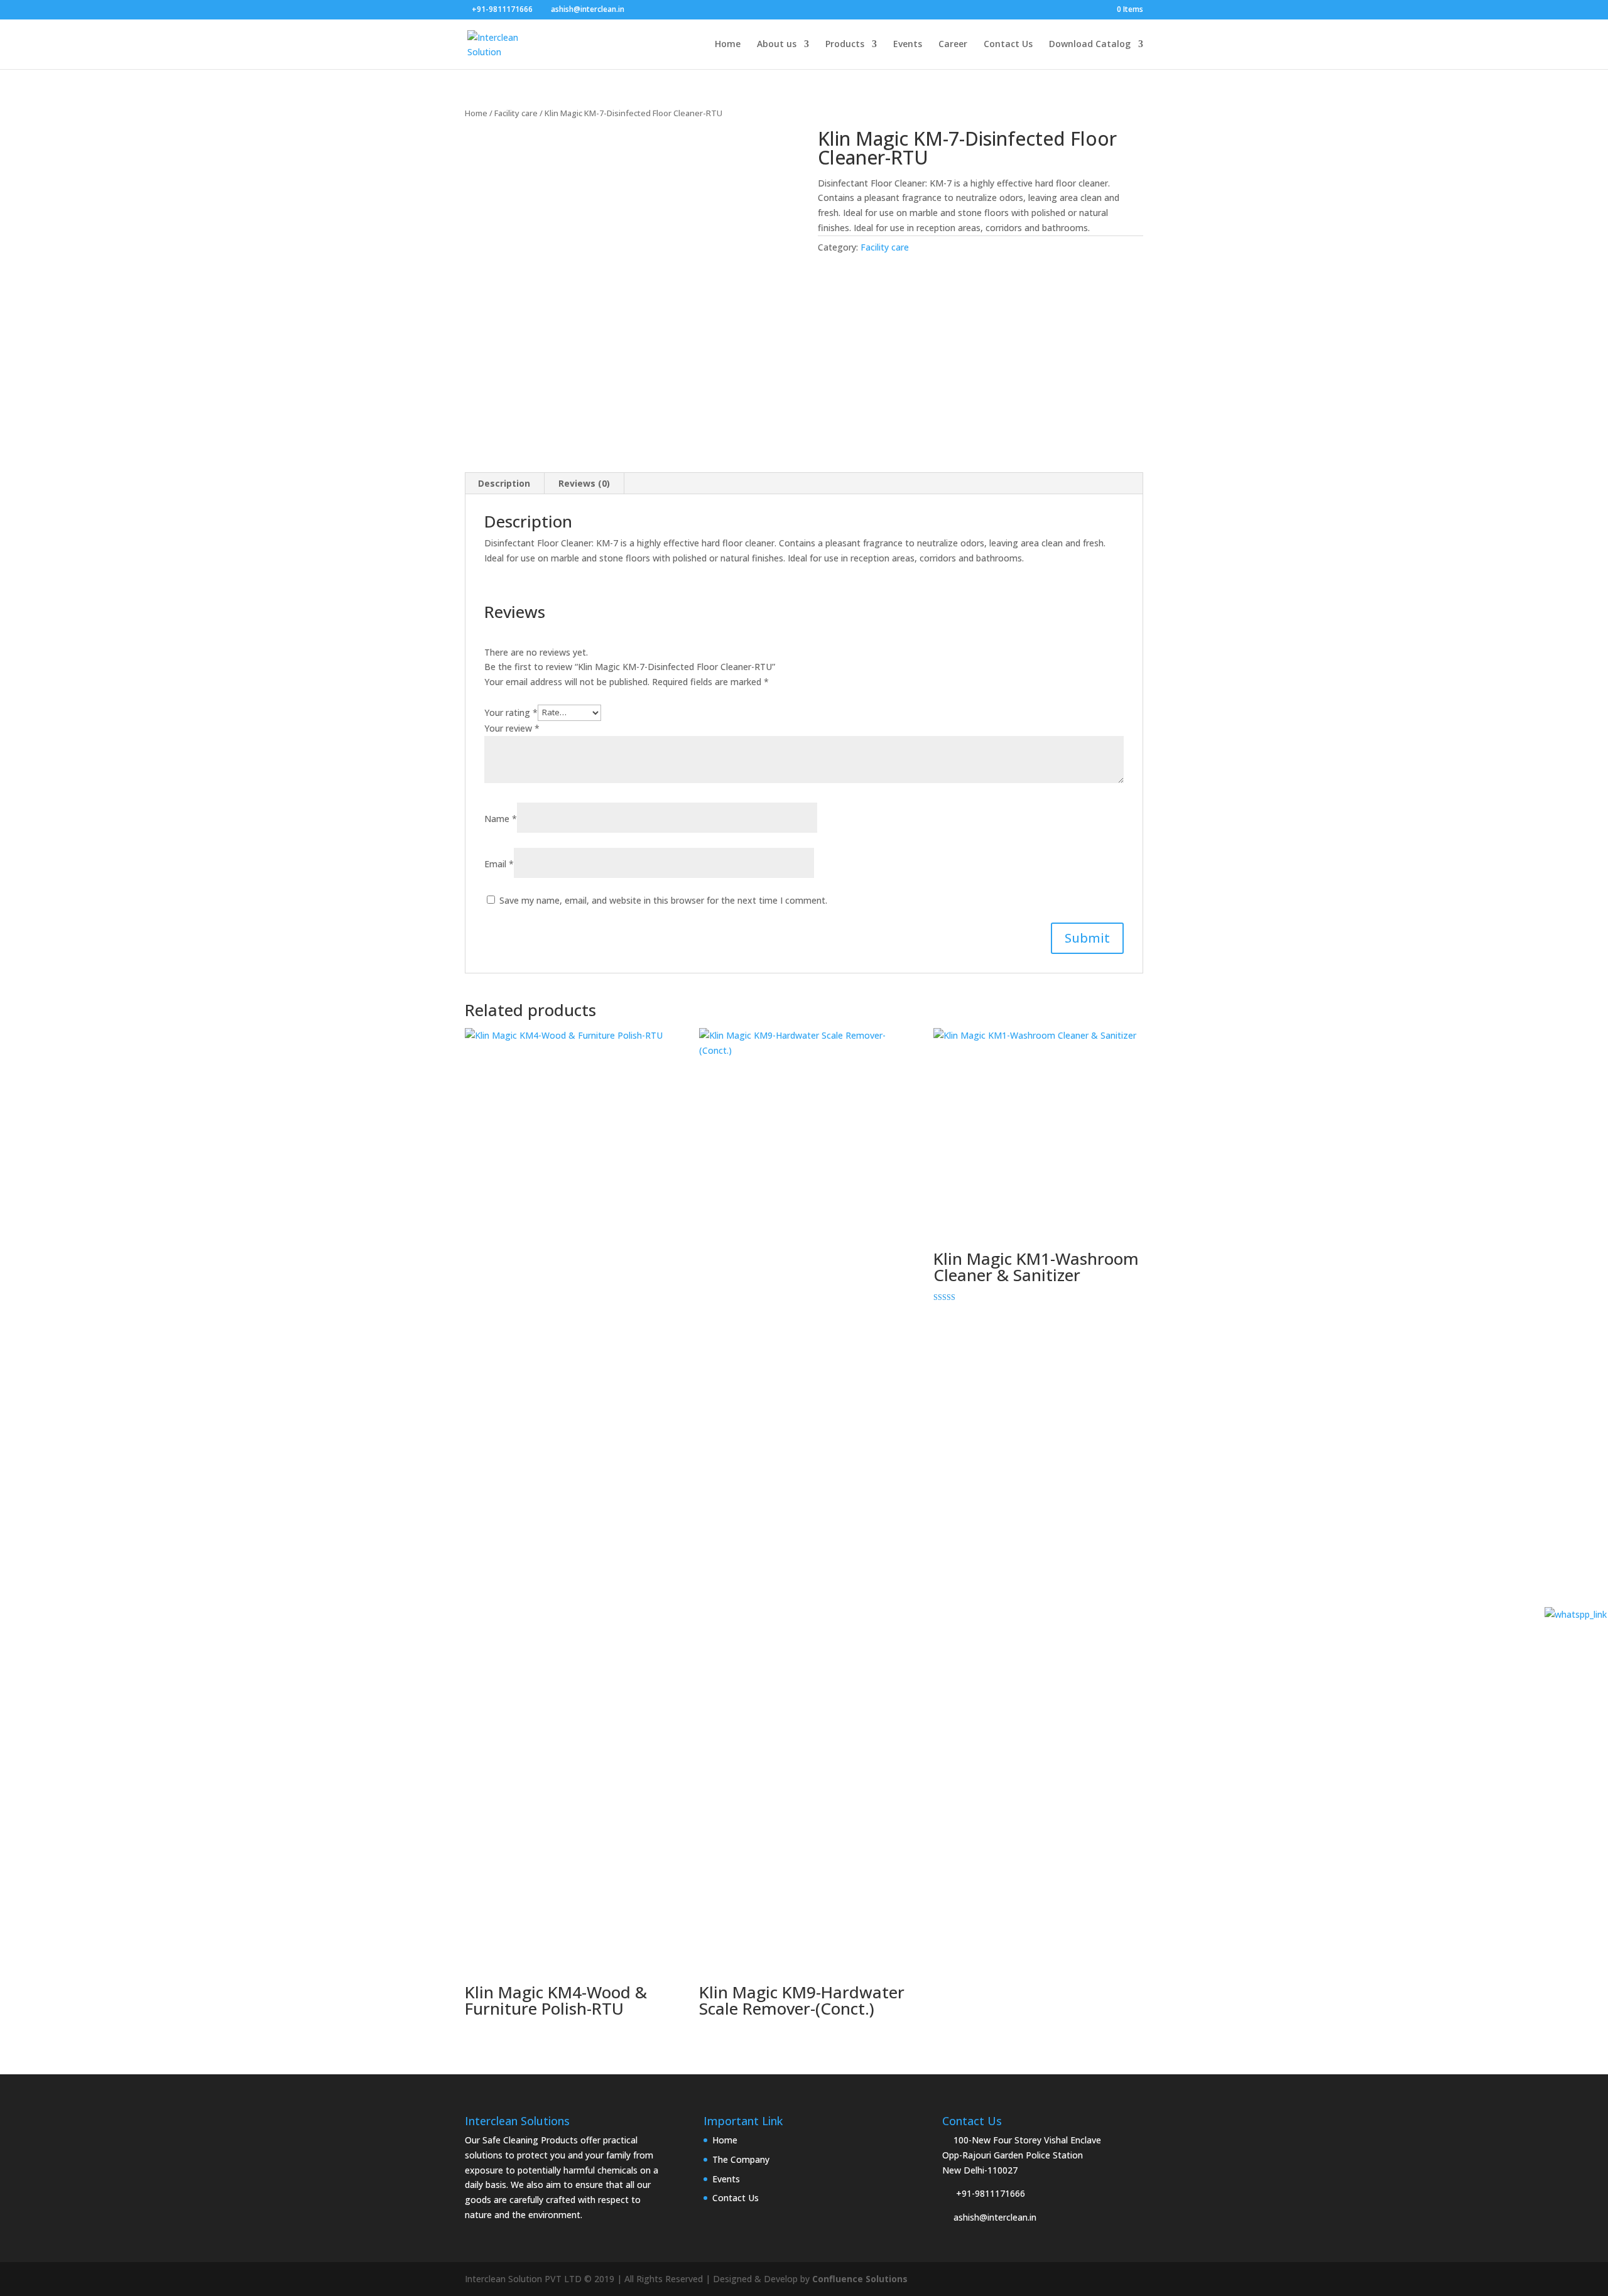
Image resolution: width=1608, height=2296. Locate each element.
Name (501, 819)
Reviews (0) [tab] (584, 483)
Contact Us (1008, 45)
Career (953, 45)
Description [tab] (504, 483)
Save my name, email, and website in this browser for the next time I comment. (663, 900)
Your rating (511, 712)
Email (499, 864)
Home (728, 45)
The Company (741, 2159)
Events (908, 45)
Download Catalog (1090, 45)
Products (845, 45)
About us (777, 45)
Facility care (516, 113)
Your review (512, 728)
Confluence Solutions (860, 2279)
